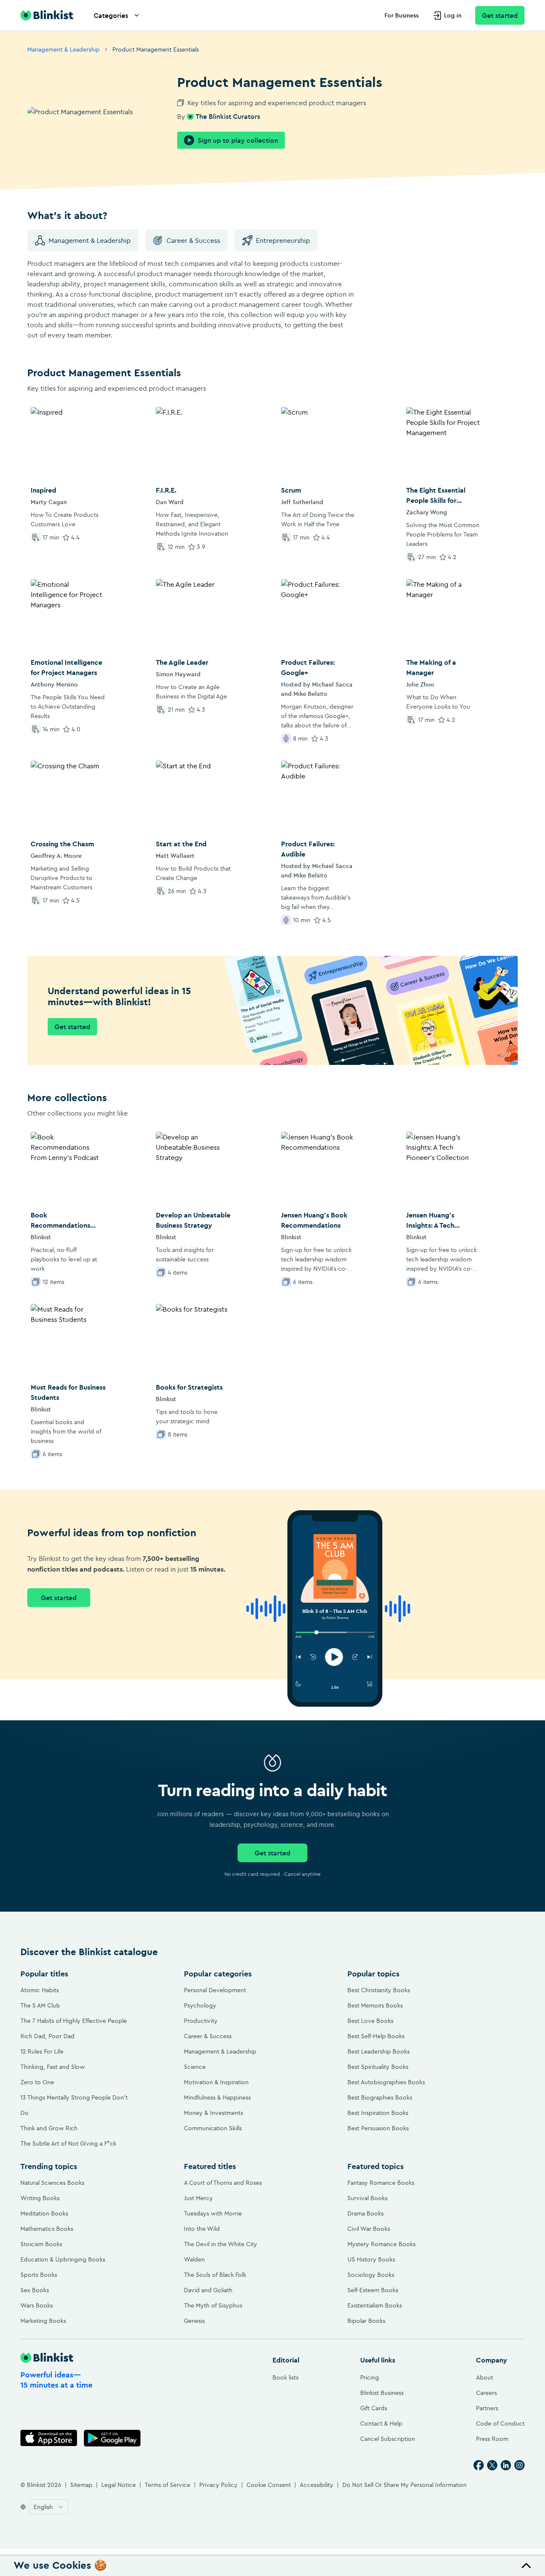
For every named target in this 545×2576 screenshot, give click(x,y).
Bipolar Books (366, 2321)
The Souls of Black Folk (215, 2275)
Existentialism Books (375, 2305)
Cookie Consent (269, 2485)
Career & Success (193, 240)
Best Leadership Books (379, 2051)
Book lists (285, 2377)
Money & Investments (214, 2113)
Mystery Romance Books (381, 2244)
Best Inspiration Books (378, 2113)
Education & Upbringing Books (63, 2259)
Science (195, 2067)
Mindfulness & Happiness (217, 2097)
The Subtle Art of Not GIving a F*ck (68, 2143)
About (485, 2377)
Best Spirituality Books (378, 2067)
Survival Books (367, 2198)
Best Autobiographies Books (386, 2082)
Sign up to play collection (238, 140)
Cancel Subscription (388, 2439)
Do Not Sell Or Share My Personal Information (404, 2485)
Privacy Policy (218, 2485)
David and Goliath (208, 2290)
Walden (194, 2259)
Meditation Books (44, 2213)
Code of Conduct (500, 2423)
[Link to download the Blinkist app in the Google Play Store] (112, 2438)
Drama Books (366, 2213)
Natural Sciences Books (52, 2183)
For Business (402, 15)
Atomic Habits (40, 1990)
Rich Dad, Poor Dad (47, 2036)
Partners (487, 2408)
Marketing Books (43, 2321)
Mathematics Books (47, 2229)
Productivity (201, 2021)
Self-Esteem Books (373, 2290)
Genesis (194, 2321)
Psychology (200, 2005)
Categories (111, 15)
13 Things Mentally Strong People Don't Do (74, 2105)
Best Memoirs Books (375, 2005)
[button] (272, 2566)
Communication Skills (213, 2128)
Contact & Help (381, 2423)
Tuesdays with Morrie (213, 2213)
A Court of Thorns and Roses (223, 2183)
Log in (453, 15)
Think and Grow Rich (49, 2128)
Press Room (492, 2439)
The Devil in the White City (221, 2244)
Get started (500, 15)
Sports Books (39, 2275)
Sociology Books (371, 2275)
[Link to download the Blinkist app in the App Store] (49, 2438)
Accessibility (317, 2485)
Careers (486, 2393)
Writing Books (40, 2198)
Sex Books (35, 2290)
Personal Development (215, 1990)
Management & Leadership (63, 49)
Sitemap (81, 2485)
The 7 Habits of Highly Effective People (74, 2021)
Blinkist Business (382, 2393)
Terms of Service (168, 2485)
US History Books (371, 2259)
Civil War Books (369, 2229)
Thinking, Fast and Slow (53, 2067)
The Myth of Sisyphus (213, 2305)
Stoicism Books (41, 2244)
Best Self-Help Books (376, 2036)
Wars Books (37, 2305)
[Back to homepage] (47, 15)
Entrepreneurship (283, 240)
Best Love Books (370, 2021)
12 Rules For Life (42, 2051)
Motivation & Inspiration (216, 2082)
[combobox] (49, 2507)
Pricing (370, 2377)
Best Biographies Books (380, 2097)
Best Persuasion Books (378, 2128)
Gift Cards (374, 2408)
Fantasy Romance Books (381, 2183)
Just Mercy (198, 2198)
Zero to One (37, 2082)
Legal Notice (119, 2485)
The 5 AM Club (40, 2005)
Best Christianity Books (379, 1990)
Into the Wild (202, 2229)
